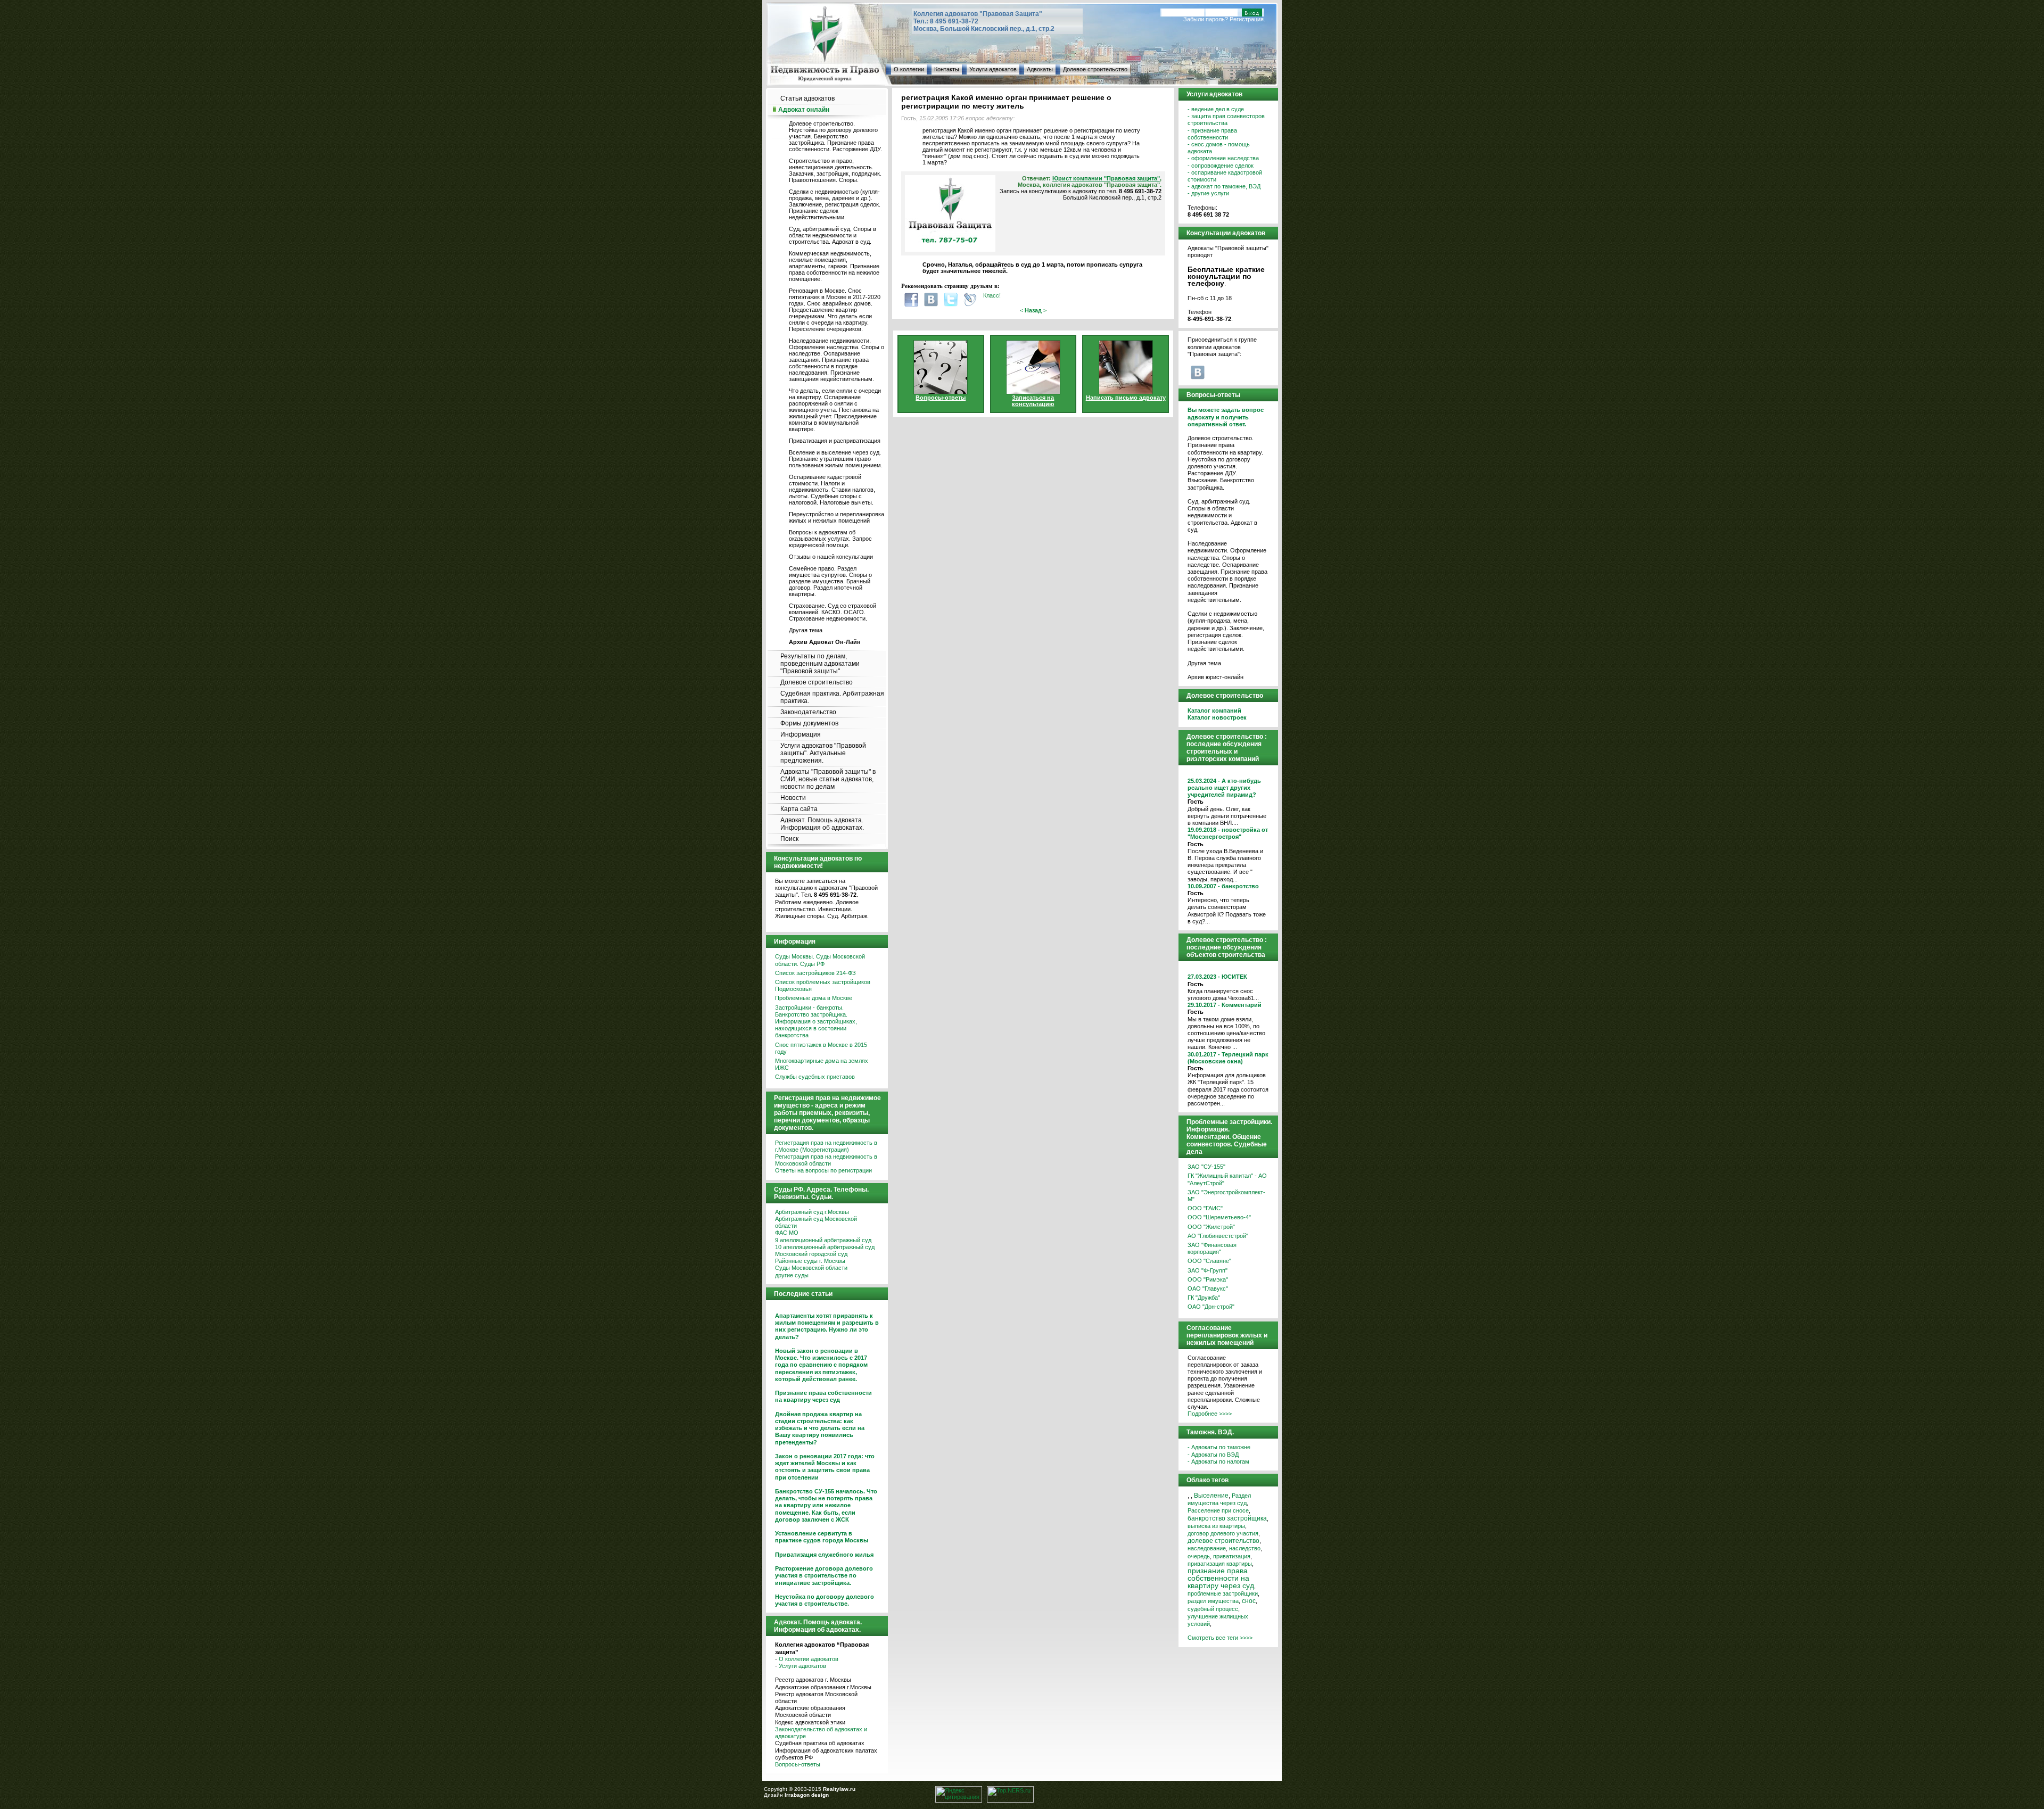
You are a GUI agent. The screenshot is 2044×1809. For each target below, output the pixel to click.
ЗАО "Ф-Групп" (1208, 1270)
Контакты (947, 69)
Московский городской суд (811, 1254)
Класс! (992, 295)
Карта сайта (799, 809)
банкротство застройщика (1227, 1518)
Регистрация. (1247, 19)
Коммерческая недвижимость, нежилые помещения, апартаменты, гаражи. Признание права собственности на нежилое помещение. (834, 266)
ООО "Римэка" (1208, 1279)
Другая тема (806, 630)
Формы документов (809, 723)
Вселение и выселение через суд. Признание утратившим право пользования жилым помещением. (836, 459)
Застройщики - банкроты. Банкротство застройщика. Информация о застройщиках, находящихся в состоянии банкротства (816, 1022)
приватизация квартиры (1220, 1564)
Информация (801, 734)
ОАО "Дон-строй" (1211, 1307)
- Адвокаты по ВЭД (1213, 1455)
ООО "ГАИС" (1205, 1208)
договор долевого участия (1223, 1533)
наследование (1207, 1548)
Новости (793, 798)
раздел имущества (1213, 1601)
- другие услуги (1208, 193)
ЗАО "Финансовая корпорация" (1212, 1248)
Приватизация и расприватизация (835, 441)
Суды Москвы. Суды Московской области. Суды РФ (820, 960)
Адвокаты (1040, 69)
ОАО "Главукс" (1208, 1288)
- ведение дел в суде (1216, 109)
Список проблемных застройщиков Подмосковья (823, 985)
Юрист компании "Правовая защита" (1106, 178)
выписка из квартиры (1216, 1526)
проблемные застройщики (1223, 1593)
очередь (1199, 1556)
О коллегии (909, 69)
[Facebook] (911, 299)
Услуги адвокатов (993, 69)
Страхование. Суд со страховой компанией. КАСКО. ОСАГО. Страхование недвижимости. (833, 612)
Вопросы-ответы (798, 1764)
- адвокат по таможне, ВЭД (1224, 186)
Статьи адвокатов (807, 98)
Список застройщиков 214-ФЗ (815, 973)
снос (1249, 1601)
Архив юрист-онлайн (1215, 677)
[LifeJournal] (970, 299)
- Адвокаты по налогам (1218, 1461)
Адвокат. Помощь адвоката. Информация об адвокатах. (822, 824)
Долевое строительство (1095, 69)
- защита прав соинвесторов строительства (1226, 119)
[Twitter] (951, 299)
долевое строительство (1223, 1540)
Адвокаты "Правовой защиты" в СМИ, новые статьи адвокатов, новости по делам (828, 779)
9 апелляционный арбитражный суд (823, 1240)
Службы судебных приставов (815, 1077)
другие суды (792, 1275)
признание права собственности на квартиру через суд (1221, 1578)
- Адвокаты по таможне (1219, 1447)
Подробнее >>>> (1210, 1414)
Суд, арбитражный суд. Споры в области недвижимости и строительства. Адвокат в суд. (833, 235)
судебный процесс (1213, 1609)
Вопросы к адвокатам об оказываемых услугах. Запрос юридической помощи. (830, 539)
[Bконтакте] (931, 299)
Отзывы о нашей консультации (831, 557)
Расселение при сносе (1218, 1510)
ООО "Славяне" (1209, 1261)
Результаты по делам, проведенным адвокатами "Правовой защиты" (820, 664)
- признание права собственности (1212, 134)
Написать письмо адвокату (1126, 398)
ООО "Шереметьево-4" (1219, 1217)
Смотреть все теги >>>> (1220, 1638)
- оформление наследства (1223, 158)
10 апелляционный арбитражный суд (825, 1247)
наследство (1245, 1548)
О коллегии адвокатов (809, 1659)
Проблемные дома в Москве (814, 998)
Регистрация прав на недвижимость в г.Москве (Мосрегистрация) (826, 1146)
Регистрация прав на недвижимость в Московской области (826, 1160)
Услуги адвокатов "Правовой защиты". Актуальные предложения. (823, 753)
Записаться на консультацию (1033, 401)
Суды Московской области (811, 1268)
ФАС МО (787, 1233)
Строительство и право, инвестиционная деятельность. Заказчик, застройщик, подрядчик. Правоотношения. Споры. (835, 170)
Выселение (1211, 1496)
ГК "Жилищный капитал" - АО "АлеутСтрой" (1227, 1179)
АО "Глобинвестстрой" (1218, 1236)
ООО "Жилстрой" (1211, 1227)
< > (1033, 310)
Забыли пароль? (1206, 19)
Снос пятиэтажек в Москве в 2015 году (821, 1048)
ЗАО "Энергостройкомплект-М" (1226, 1196)
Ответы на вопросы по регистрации (823, 1170)
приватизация (1232, 1556)
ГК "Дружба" (1204, 1298)
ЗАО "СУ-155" (1206, 1167)
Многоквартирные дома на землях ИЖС (822, 1064)
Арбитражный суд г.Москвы (812, 1212)
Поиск (789, 839)
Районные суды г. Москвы (810, 1261)
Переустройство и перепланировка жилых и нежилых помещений (836, 517)
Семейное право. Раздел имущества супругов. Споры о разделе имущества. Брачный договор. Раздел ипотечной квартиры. (830, 581)
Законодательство (808, 712)
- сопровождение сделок (1221, 166)
